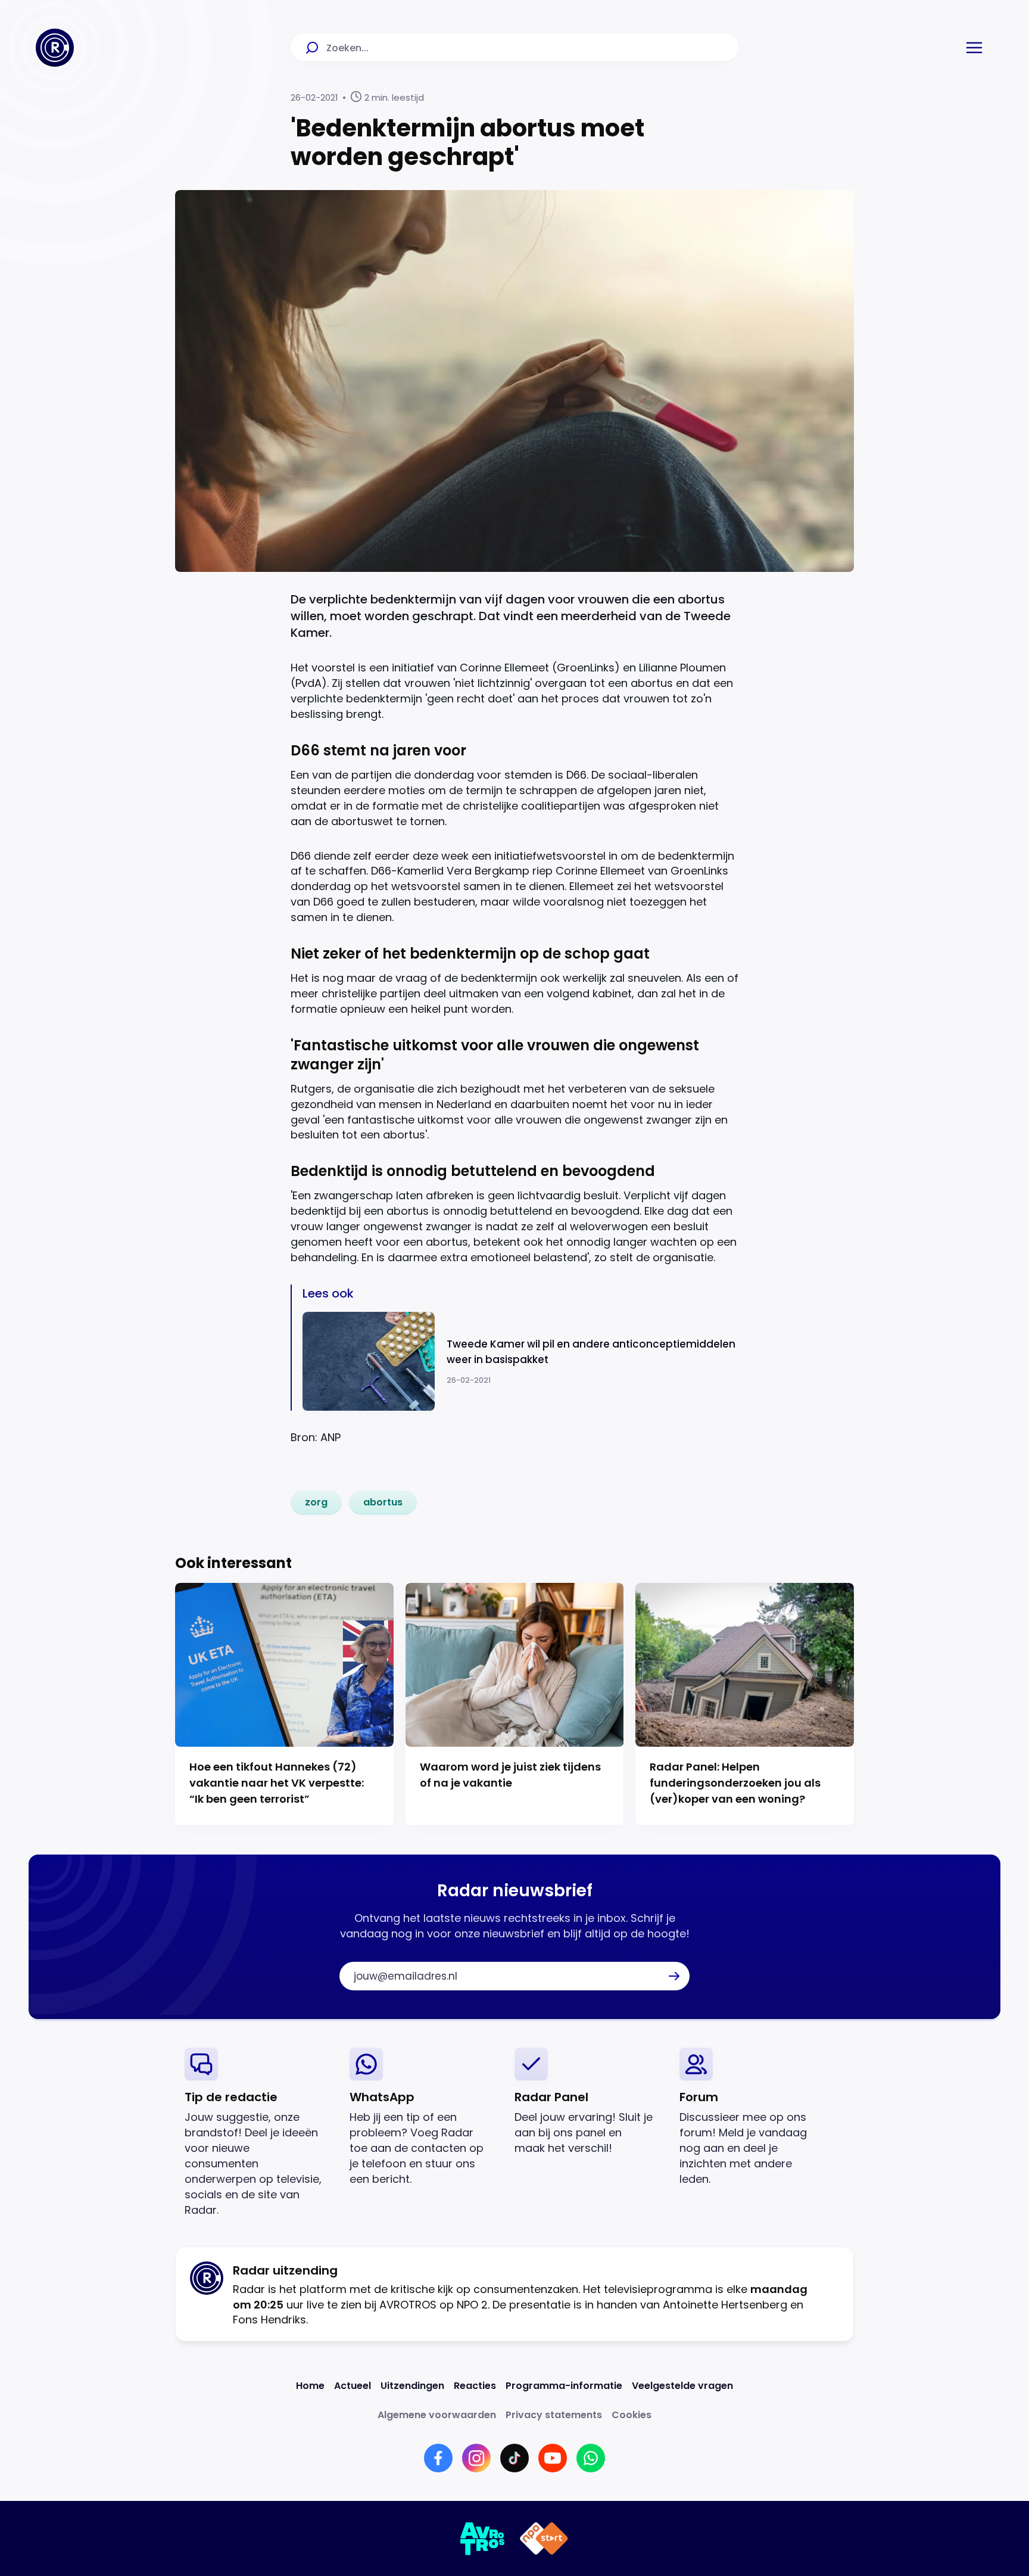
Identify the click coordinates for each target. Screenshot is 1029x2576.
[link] (316, 1502)
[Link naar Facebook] (438, 2458)
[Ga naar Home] (55, 48)
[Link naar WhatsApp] (591, 2458)
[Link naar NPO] (544, 2538)
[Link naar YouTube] (553, 2458)
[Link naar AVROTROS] (483, 2538)
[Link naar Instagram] (476, 2458)
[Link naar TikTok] (514, 2458)
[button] (974, 48)
